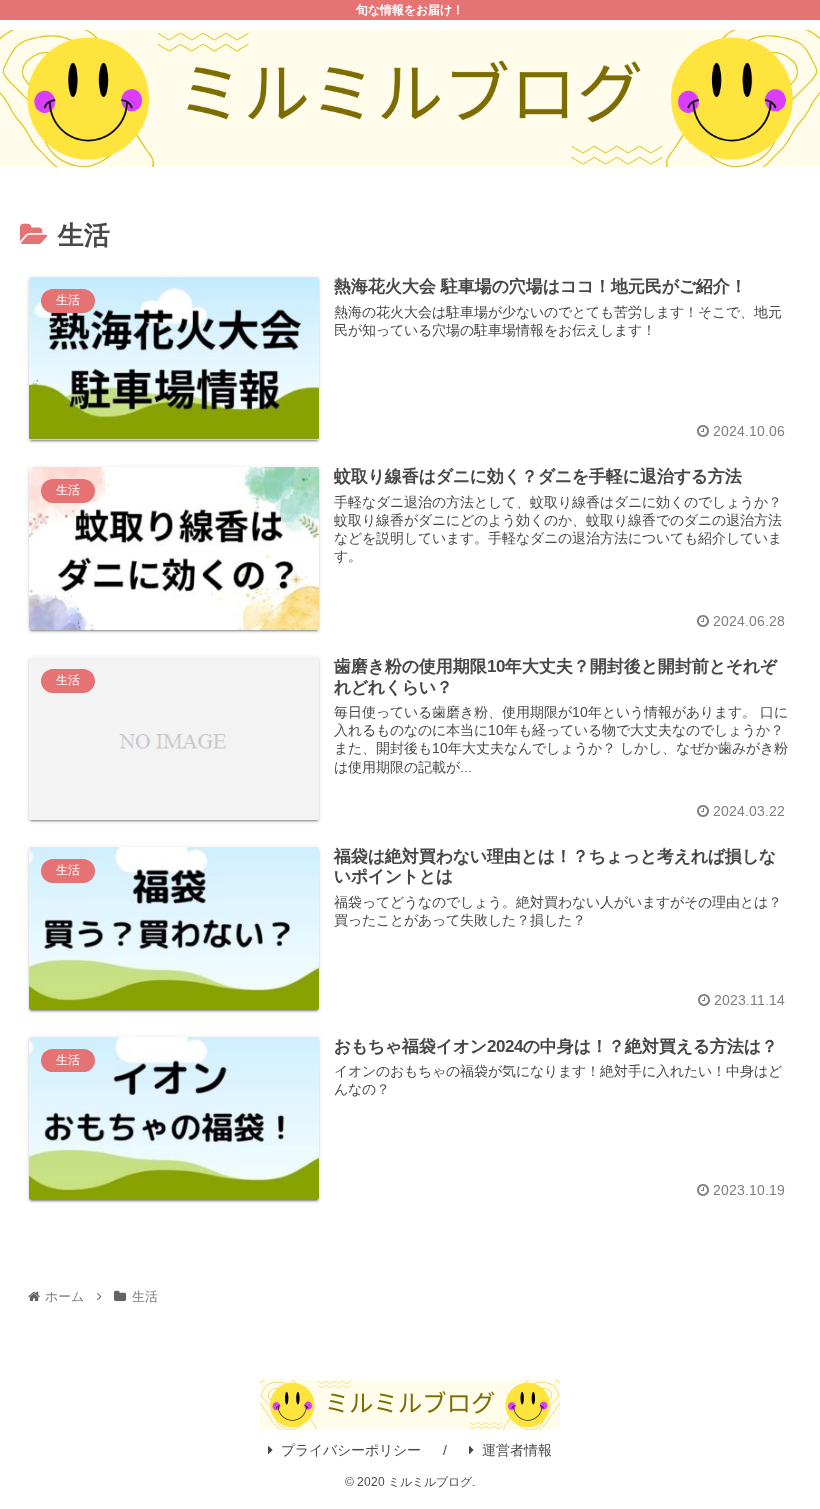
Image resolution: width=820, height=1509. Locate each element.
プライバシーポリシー (351, 1450)
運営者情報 (517, 1450)
